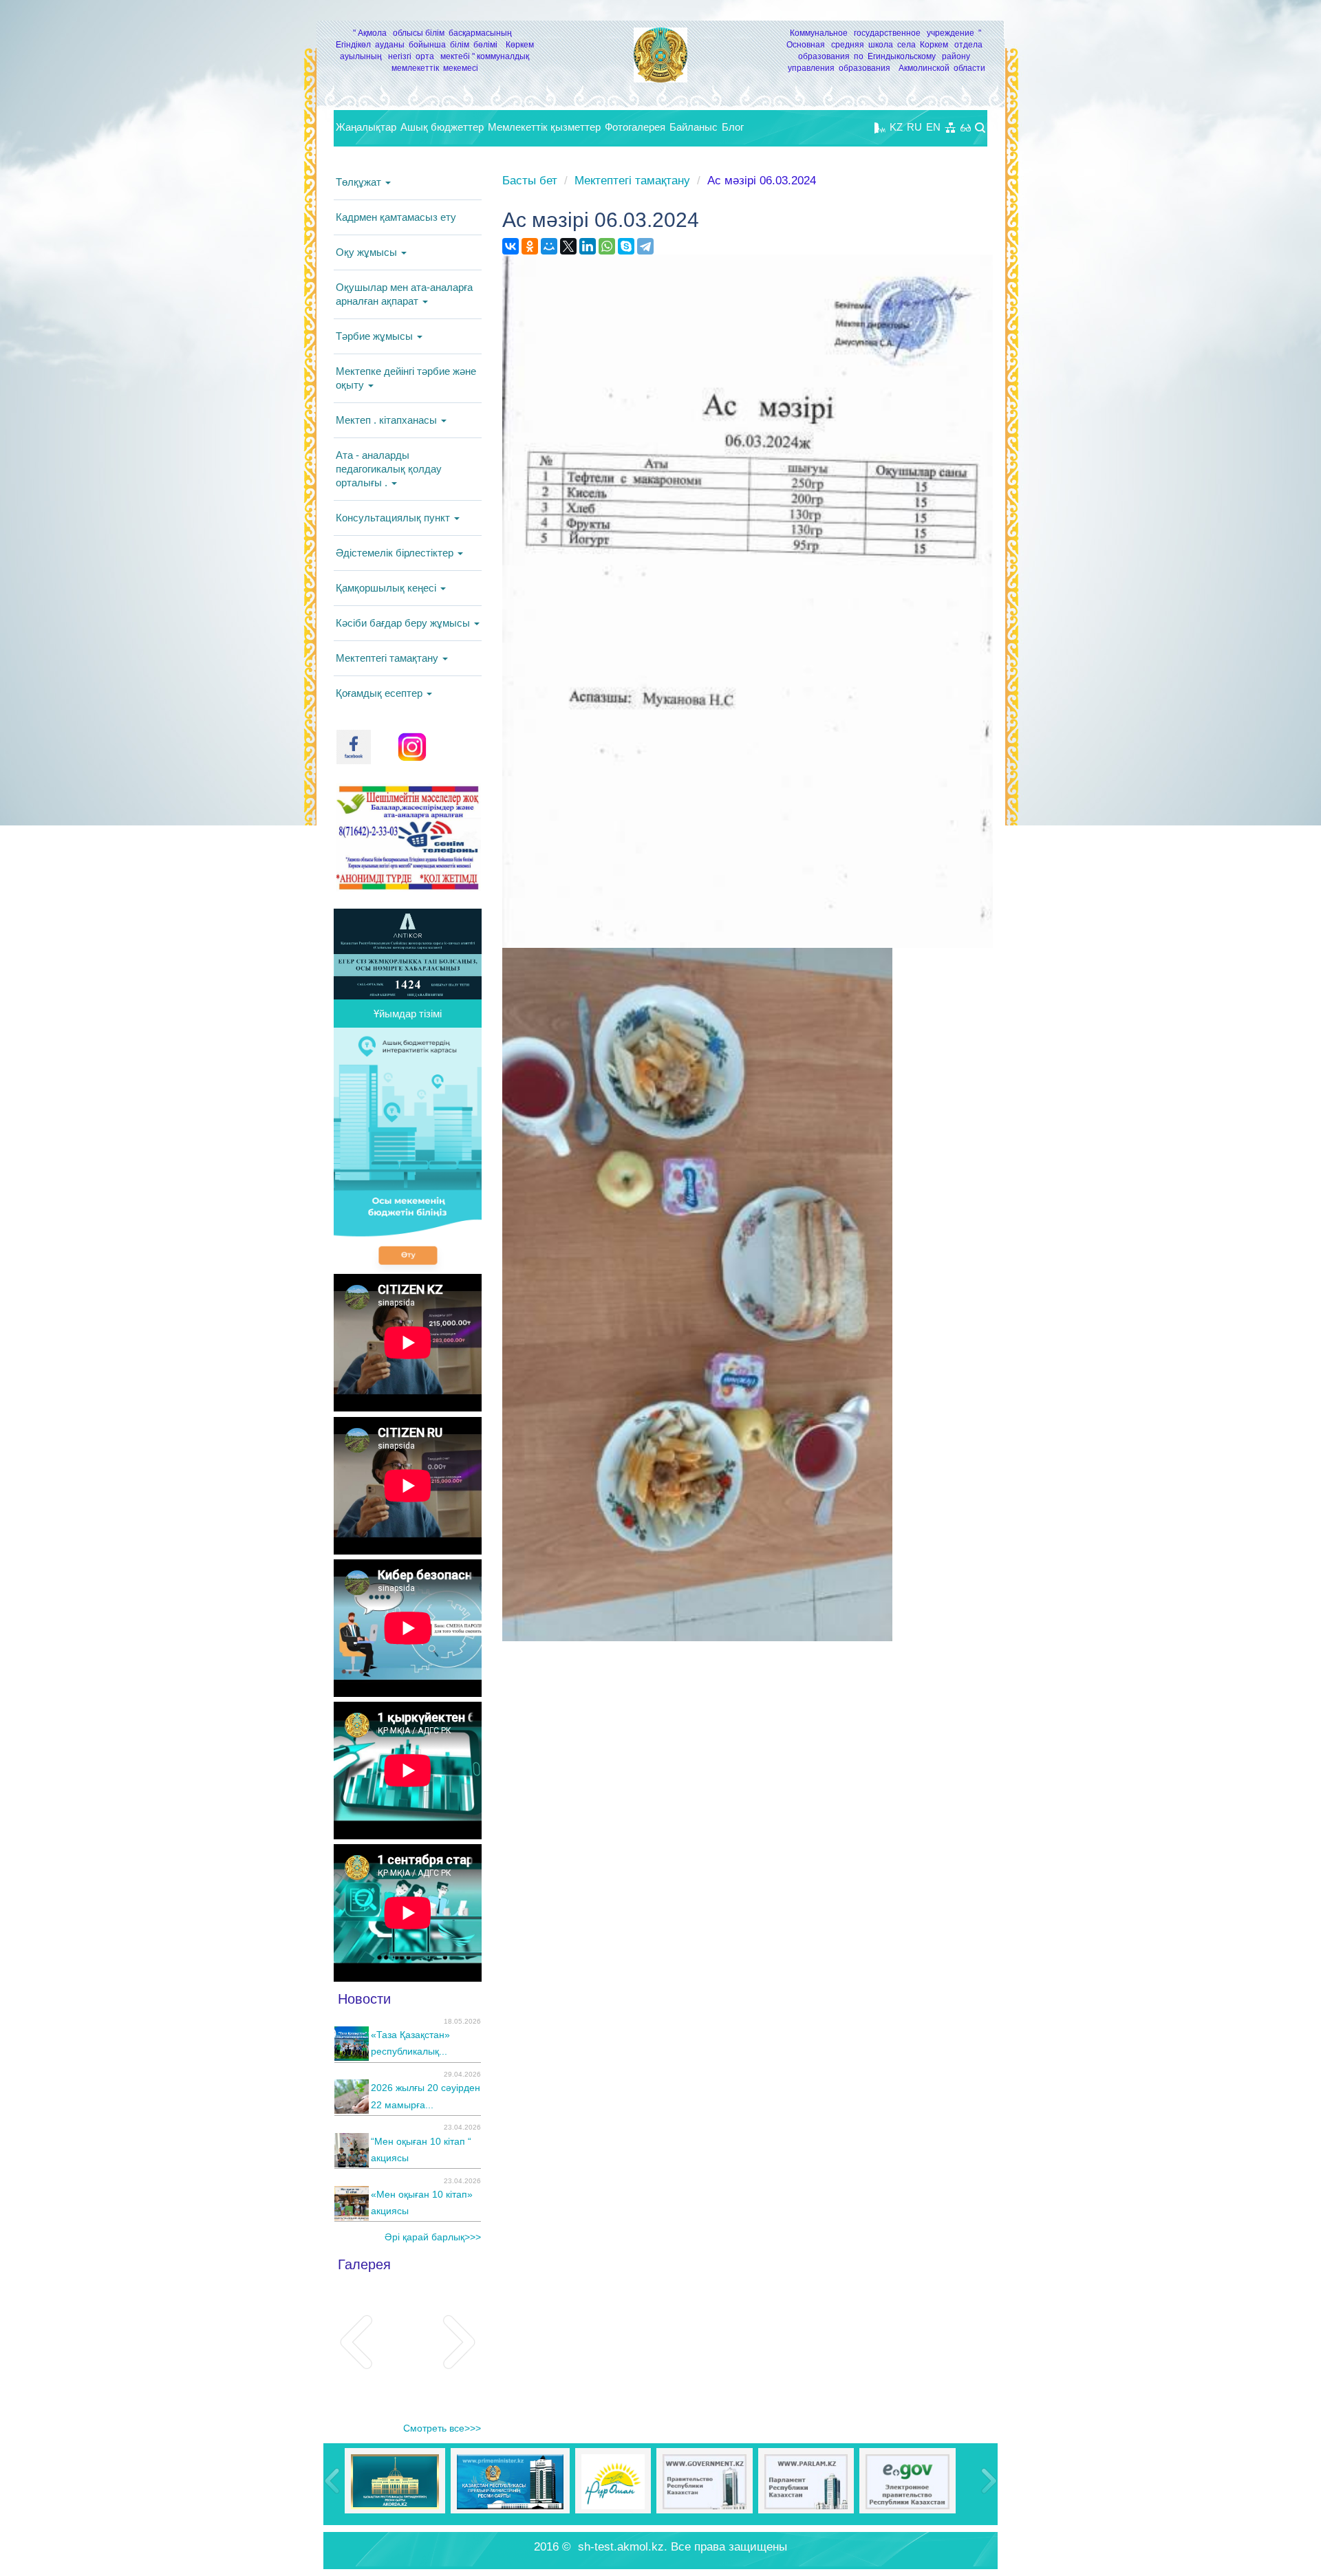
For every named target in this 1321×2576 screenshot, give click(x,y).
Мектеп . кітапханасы (388, 420)
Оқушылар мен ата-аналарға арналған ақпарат (404, 294)
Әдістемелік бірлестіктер (396, 553)
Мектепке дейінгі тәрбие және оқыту (406, 378)
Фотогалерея (635, 127)
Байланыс (694, 127)
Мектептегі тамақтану (388, 658)
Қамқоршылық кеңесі (387, 588)
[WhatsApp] (607, 246)
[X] (568, 246)
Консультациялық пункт (394, 518)
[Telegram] (645, 246)
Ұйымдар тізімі (408, 1014)
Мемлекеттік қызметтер (544, 127)
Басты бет (530, 181)
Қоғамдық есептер (380, 693)
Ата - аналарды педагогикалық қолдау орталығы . (389, 469)
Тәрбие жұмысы (376, 336)
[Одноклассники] (530, 246)
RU (914, 127)
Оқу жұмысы (368, 252)
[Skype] (626, 246)
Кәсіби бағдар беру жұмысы (404, 623)
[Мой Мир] (549, 246)
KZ (896, 127)
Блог (733, 127)
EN (933, 127)
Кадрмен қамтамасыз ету (396, 217)
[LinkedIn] (588, 246)
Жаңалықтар (366, 127)
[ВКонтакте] (511, 246)
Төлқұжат (360, 182)
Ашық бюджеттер (442, 127)
